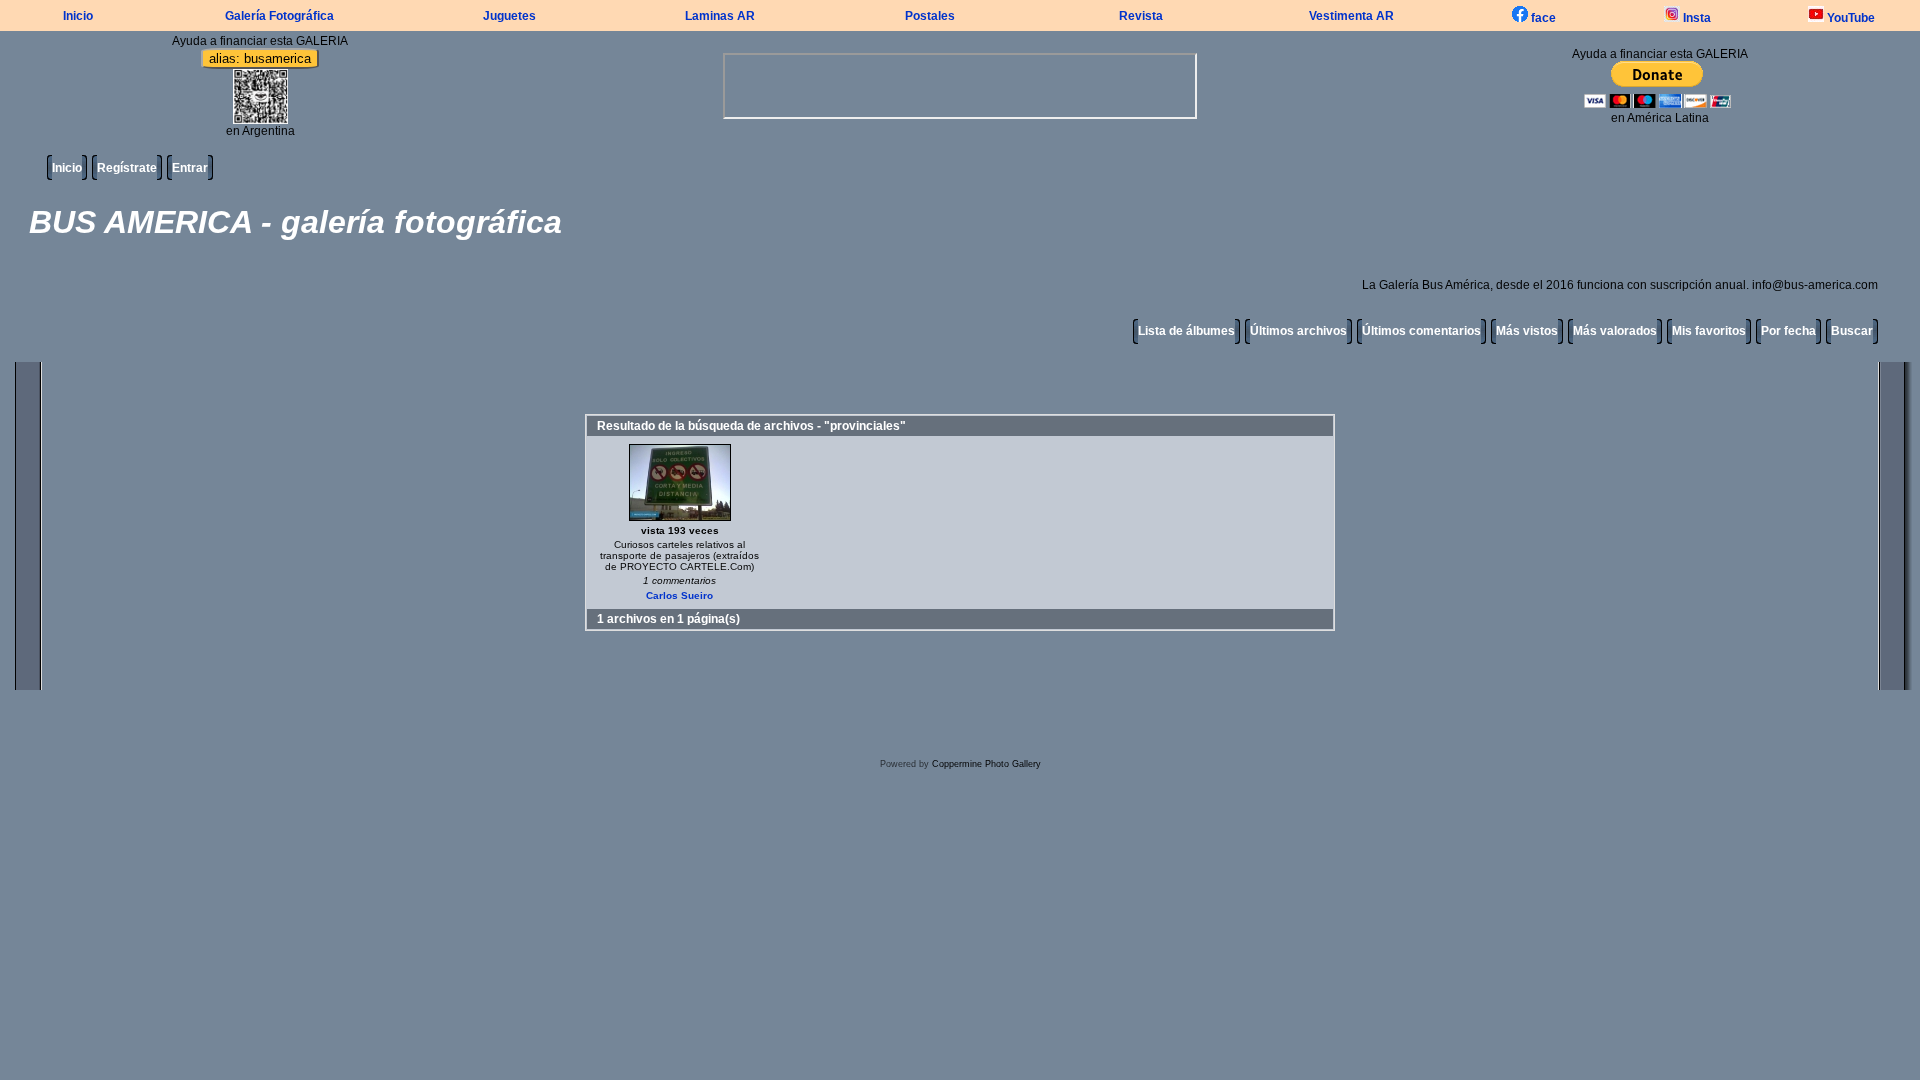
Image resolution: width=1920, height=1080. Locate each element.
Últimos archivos (1298, 331)
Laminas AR (720, 16)
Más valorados (1615, 331)
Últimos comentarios (1421, 331)
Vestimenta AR (1351, 16)
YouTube (1849, 18)
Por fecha (1788, 331)
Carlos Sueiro (679, 595)
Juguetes (509, 16)
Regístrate (127, 168)
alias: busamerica (260, 58)
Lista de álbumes (1186, 331)
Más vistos (1527, 331)
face (1542, 18)
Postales (930, 16)
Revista (1141, 16)
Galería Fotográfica (279, 16)
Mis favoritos (1709, 331)
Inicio (78, 16)
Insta (1695, 18)
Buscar (1852, 331)
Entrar (190, 168)
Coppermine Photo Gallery (986, 764)
